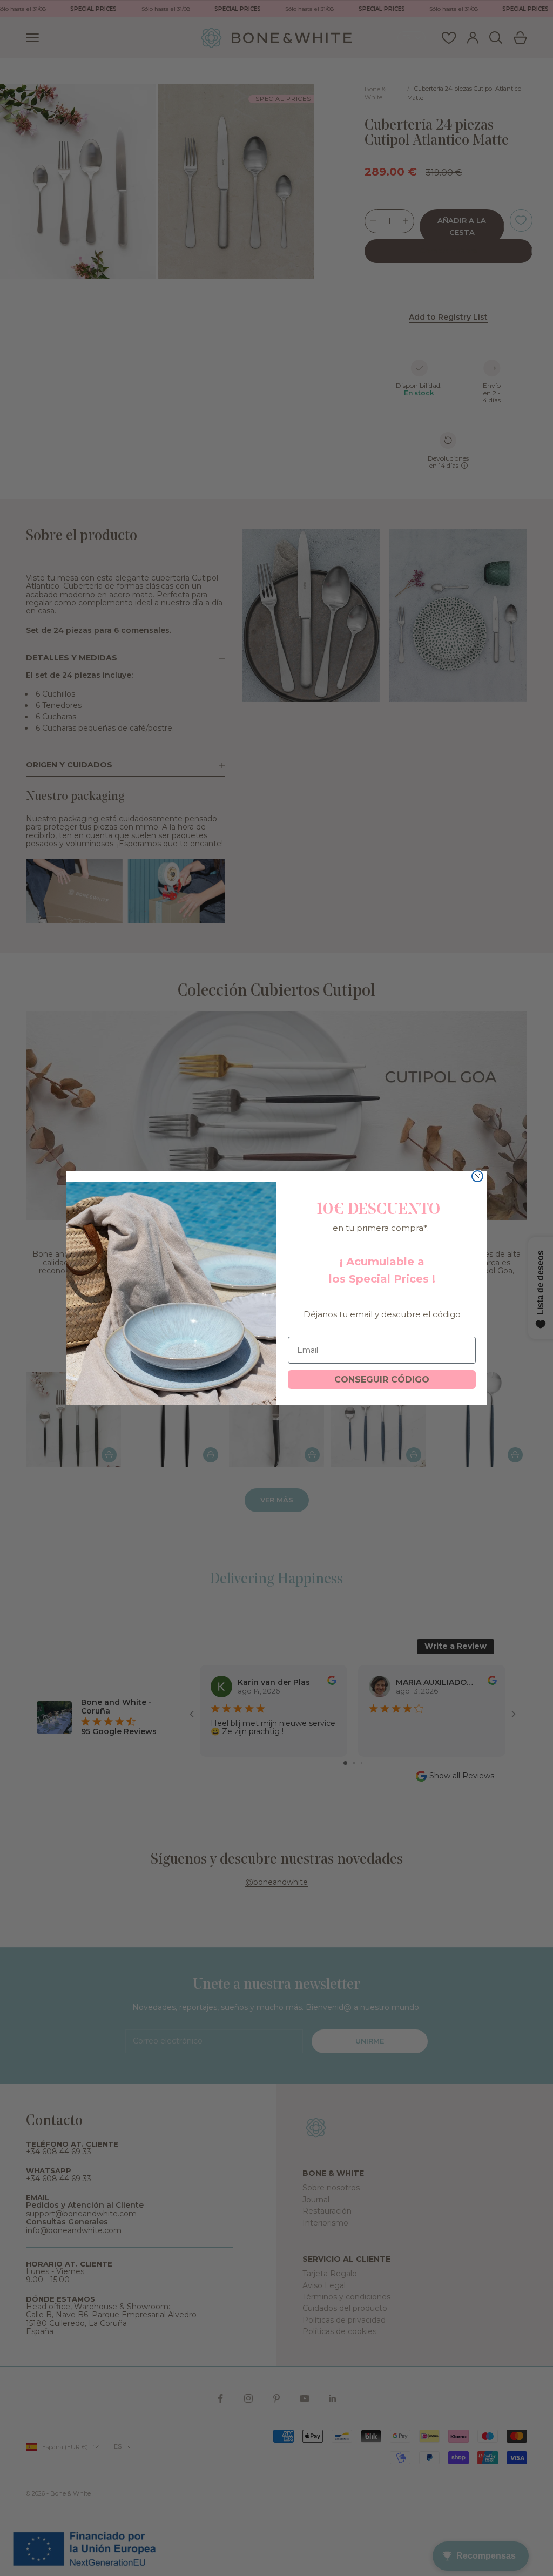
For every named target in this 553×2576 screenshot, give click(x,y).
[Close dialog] (477, 1176)
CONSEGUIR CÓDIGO (382, 1380)
